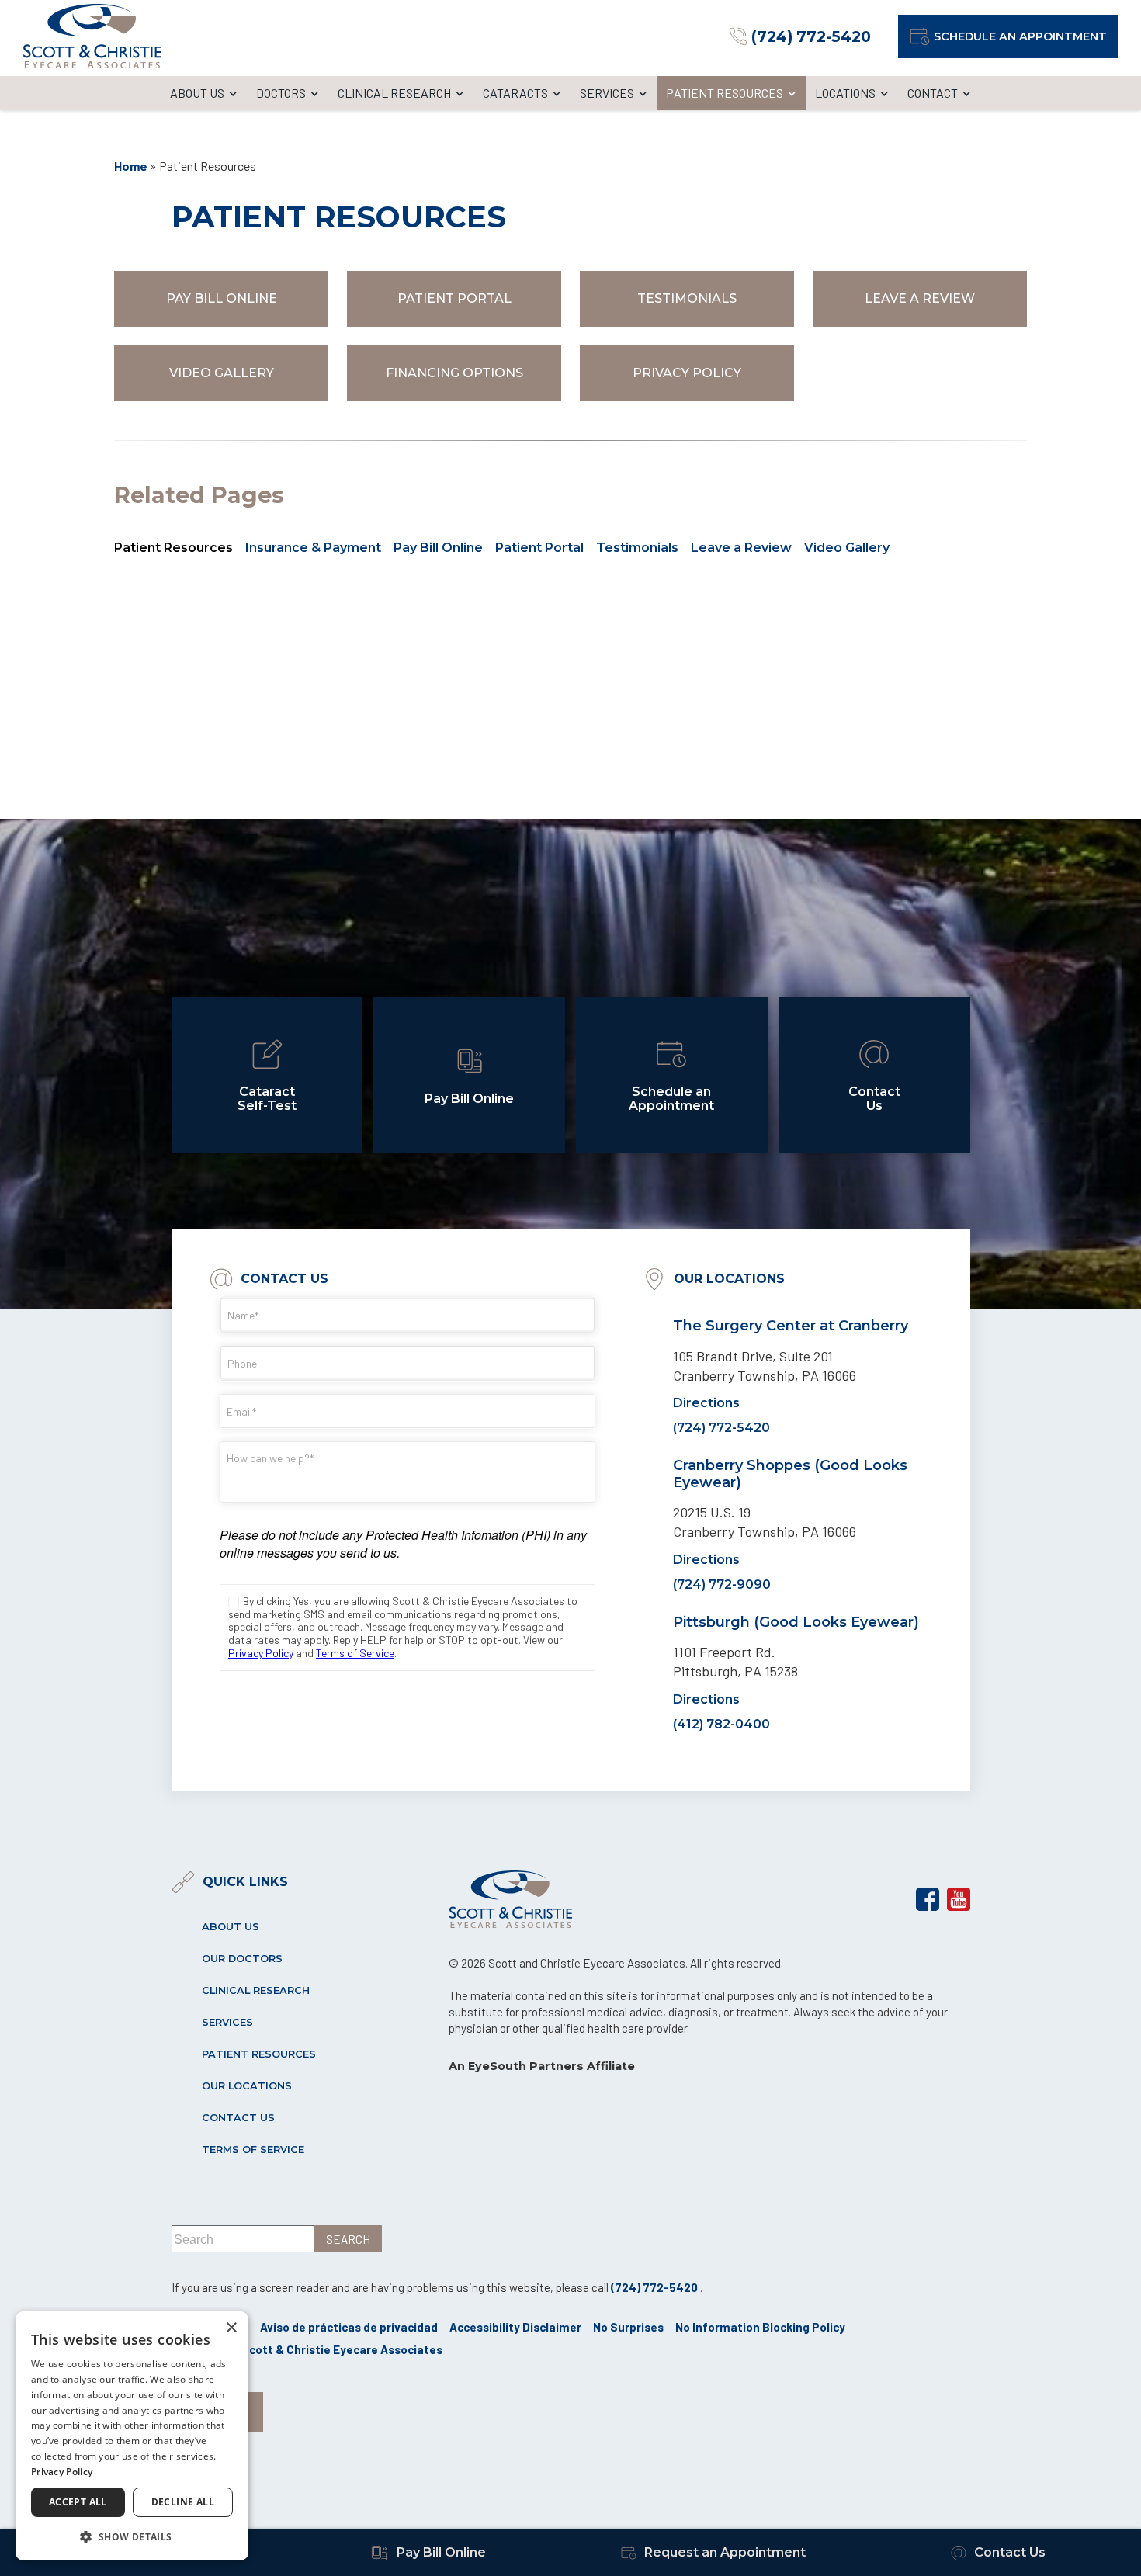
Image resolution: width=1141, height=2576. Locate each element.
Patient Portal (454, 298)
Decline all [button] (183, 2502)
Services (607, 93)
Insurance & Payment (313, 548)
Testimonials (687, 298)
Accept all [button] (78, 2502)
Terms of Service (253, 2150)
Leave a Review (920, 298)
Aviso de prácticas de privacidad (349, 2327)
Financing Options (454, 373)
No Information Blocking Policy (760, 2327)
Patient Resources (725, 93)
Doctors (281, 93)
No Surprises (628, 2327)
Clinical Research (394, 93)
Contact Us (238, 2118)
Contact (933, 93)
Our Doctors (242, 1959)
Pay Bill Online (222, 298)
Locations (845, 93)
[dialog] (132, 2436)
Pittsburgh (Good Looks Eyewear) (796, 1621)
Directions (706, 1403)
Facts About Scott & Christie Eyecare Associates (307, 2349)
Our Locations (247, 2086)
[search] (348, 2239)
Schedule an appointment (1020, 36)
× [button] (231, 2328)
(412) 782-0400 (721, 1723)
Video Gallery (222, 373)
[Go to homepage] (92, 36)
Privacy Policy (687, 373)
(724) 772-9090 (722, 1584)
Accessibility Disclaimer (515, 2327)
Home (131, 166)
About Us (197, 93)
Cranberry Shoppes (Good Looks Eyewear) (790, 1474)
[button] (132, 2536)
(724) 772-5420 (721, 1428)
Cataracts (515, 93)
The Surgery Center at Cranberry (791, 1326)
